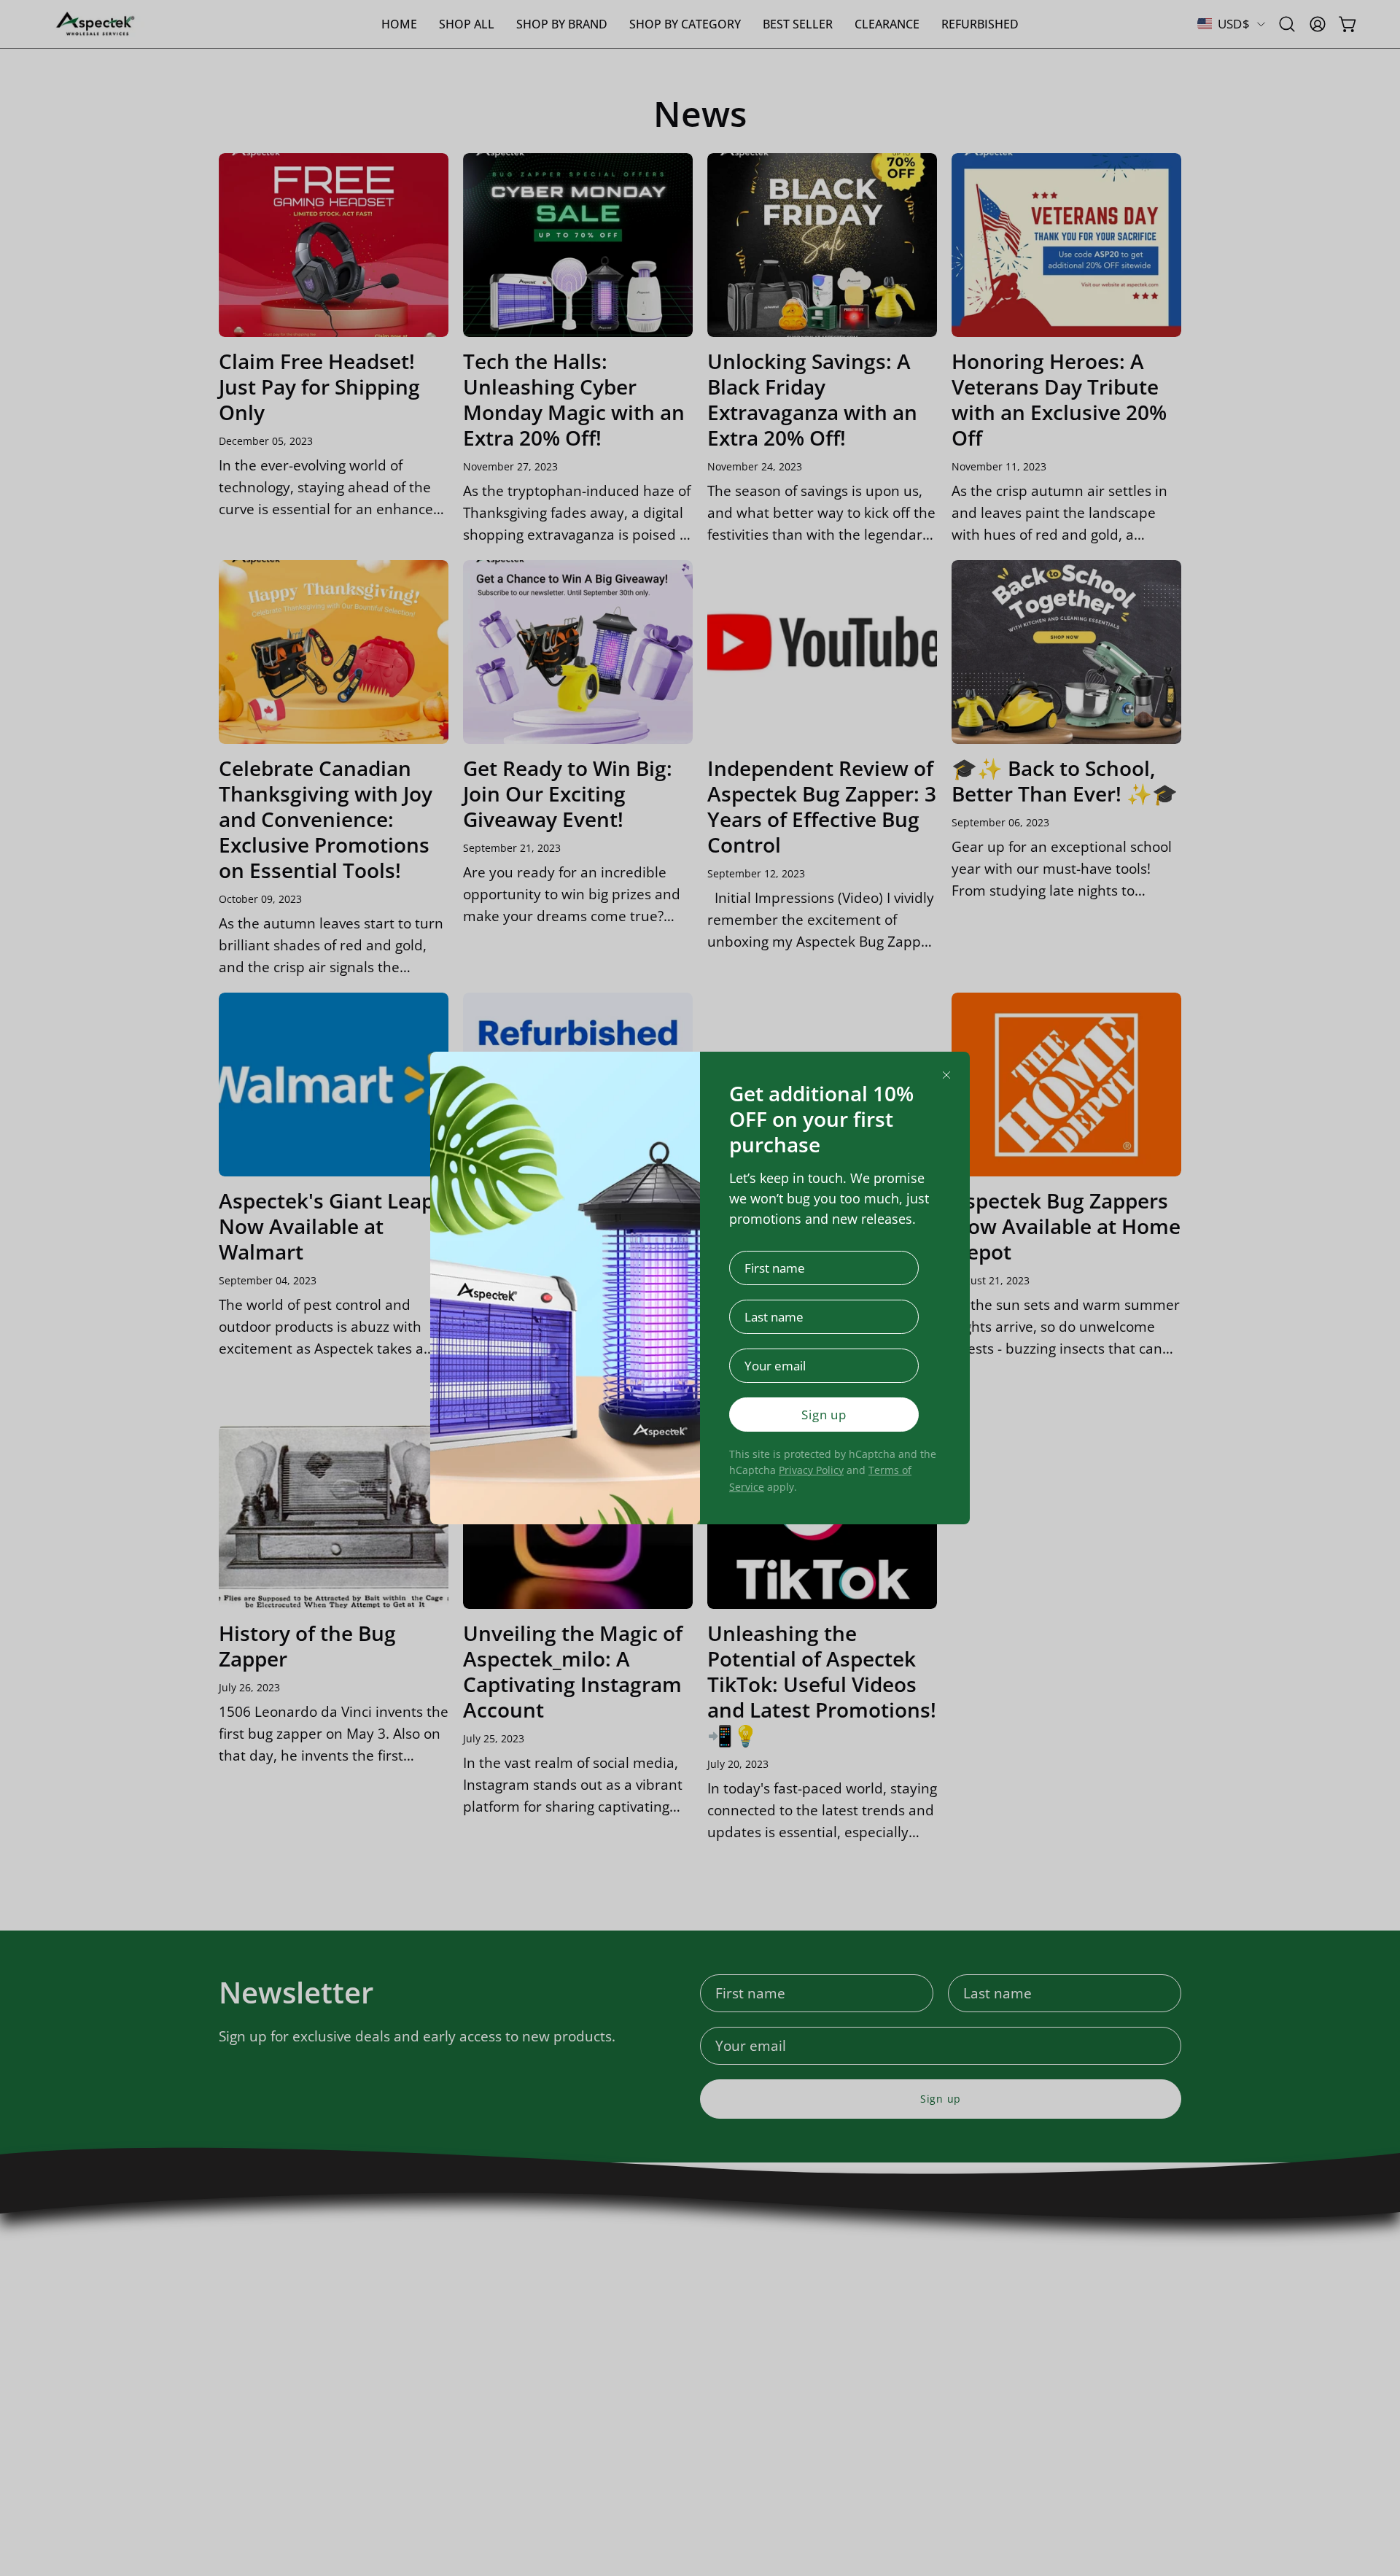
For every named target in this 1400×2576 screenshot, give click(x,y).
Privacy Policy (811, 1470)
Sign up (824, 1415)
